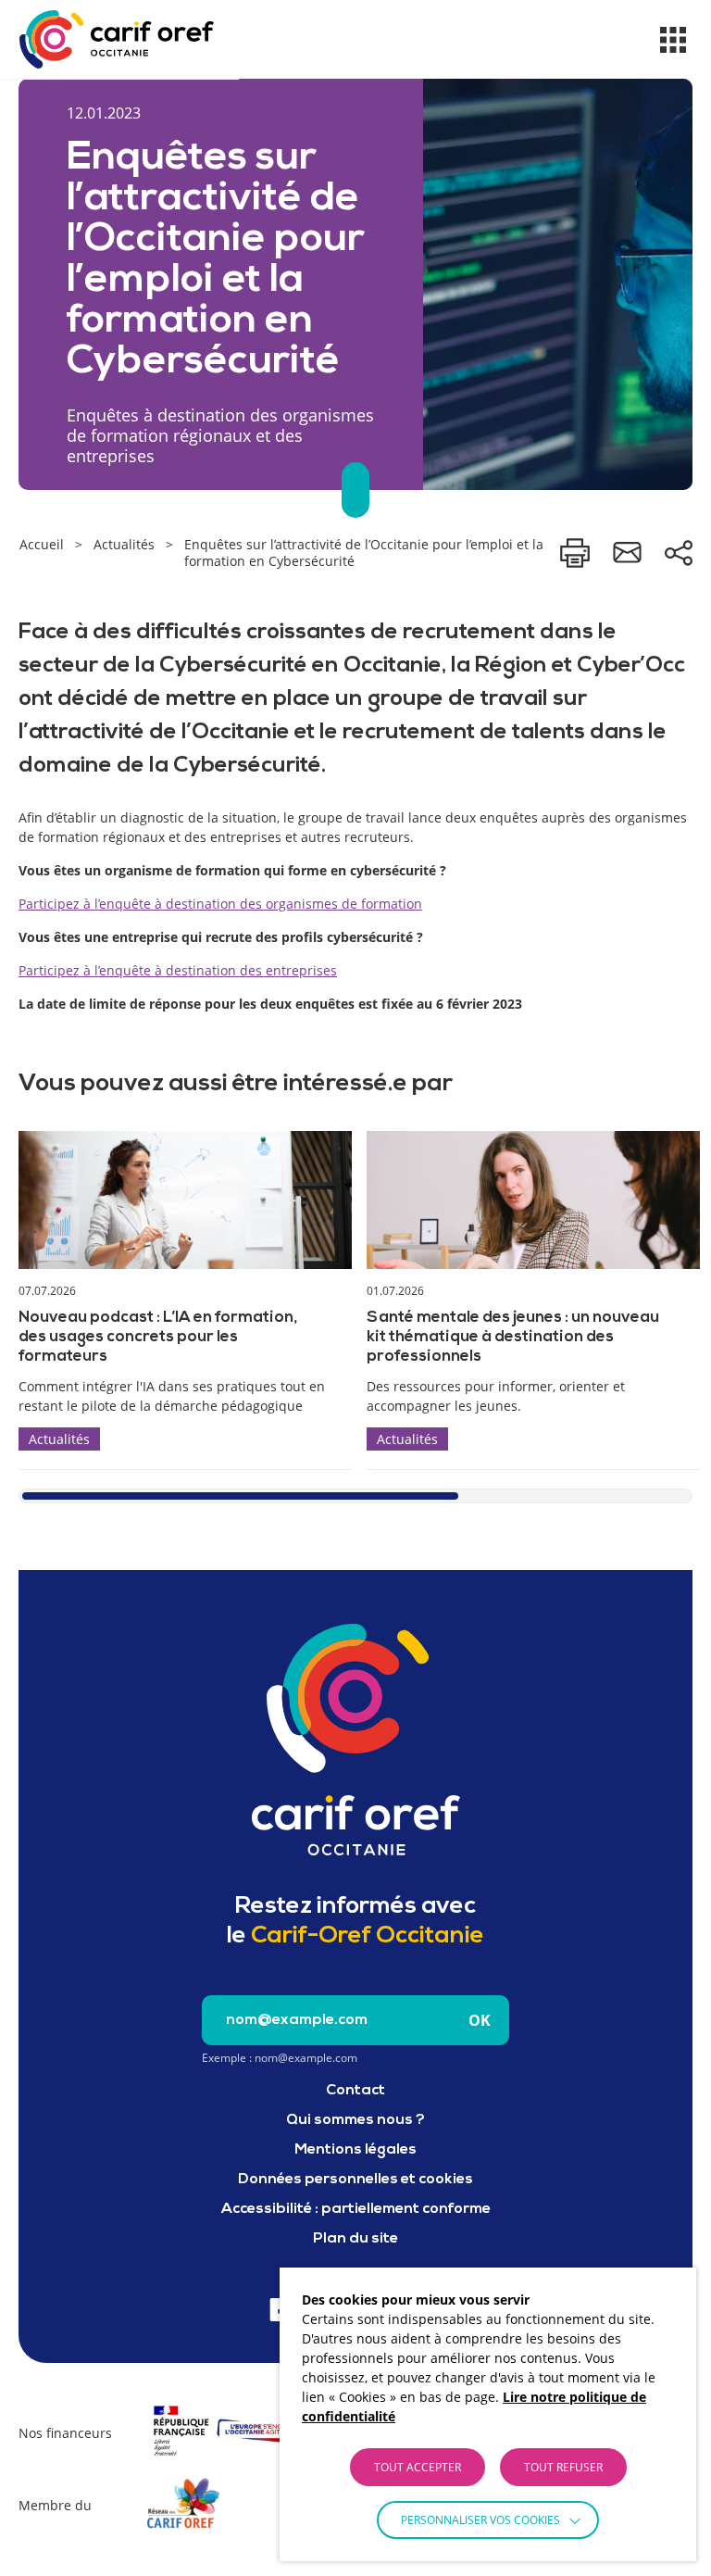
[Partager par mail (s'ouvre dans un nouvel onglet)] (627, 553)
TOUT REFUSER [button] (563, 2467)
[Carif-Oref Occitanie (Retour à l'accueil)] (117, 39)
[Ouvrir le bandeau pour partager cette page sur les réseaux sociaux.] (679, 553)
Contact (355, 2091)
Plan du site (355, 2239)
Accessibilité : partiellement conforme (356, 2209)
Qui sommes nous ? (355, 2120)
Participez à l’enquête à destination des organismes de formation (220, 904)
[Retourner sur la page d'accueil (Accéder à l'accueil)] (356, 1740)
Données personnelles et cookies (355, 2180)
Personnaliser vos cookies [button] (480, 2520)
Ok (480, 2020)
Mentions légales (355, 2150)
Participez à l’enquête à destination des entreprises (178, 970)
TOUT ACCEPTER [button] (418, 2467)
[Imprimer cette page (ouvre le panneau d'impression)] (575, 553)
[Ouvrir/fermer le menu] (673, 40)
